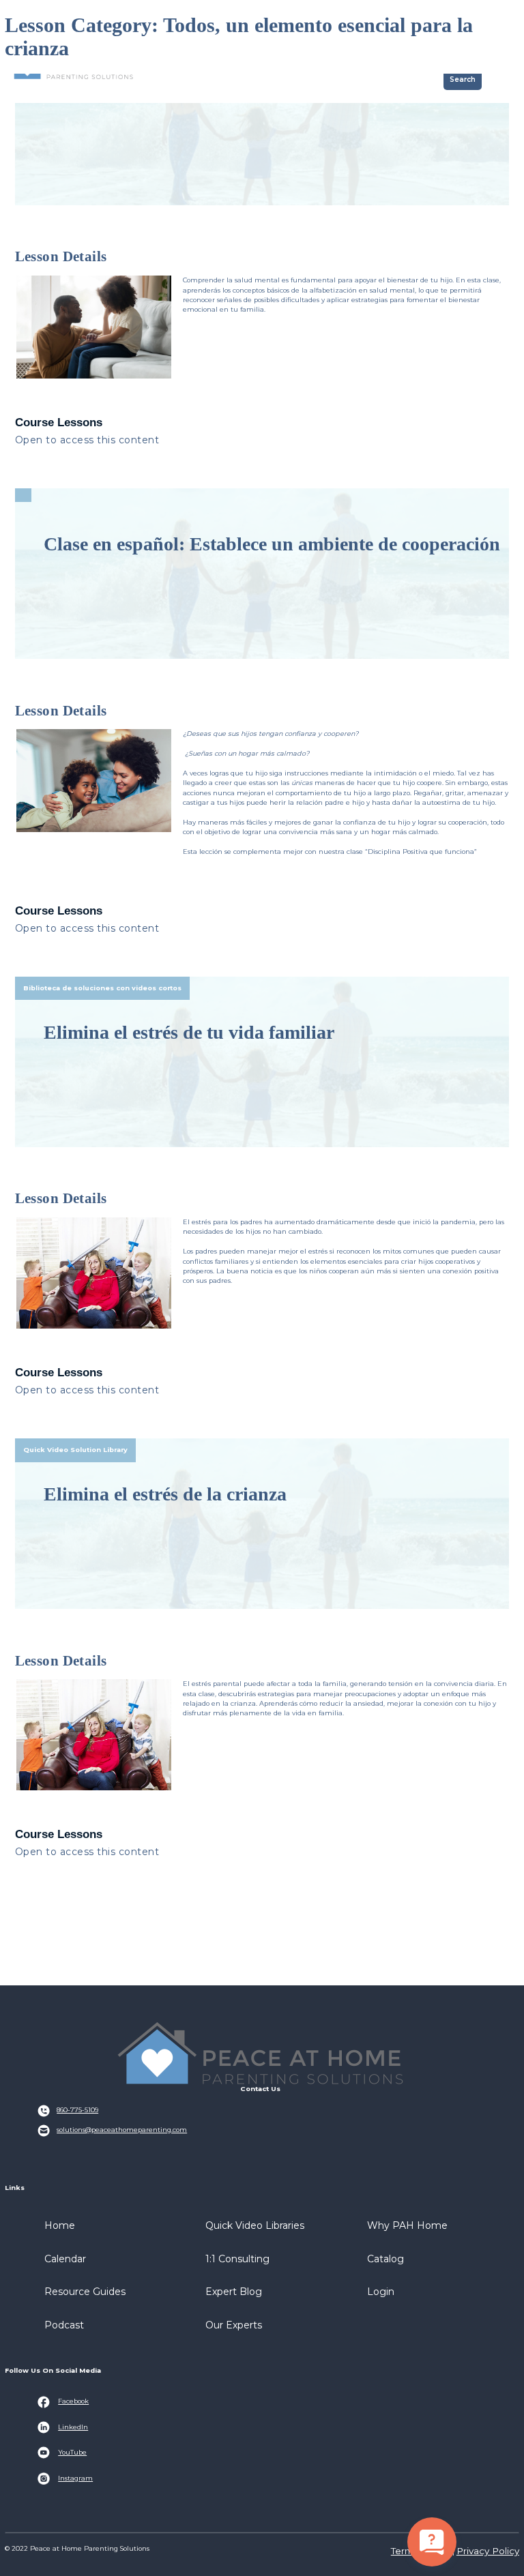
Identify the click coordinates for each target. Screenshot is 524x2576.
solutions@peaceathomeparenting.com (122, 2130)
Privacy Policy (488, 2551)
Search (463, 79)
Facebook (73, 2401)
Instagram (75, 2478)
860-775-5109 (77, 2110)
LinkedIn (73, 2427)
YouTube (72, 2452)
